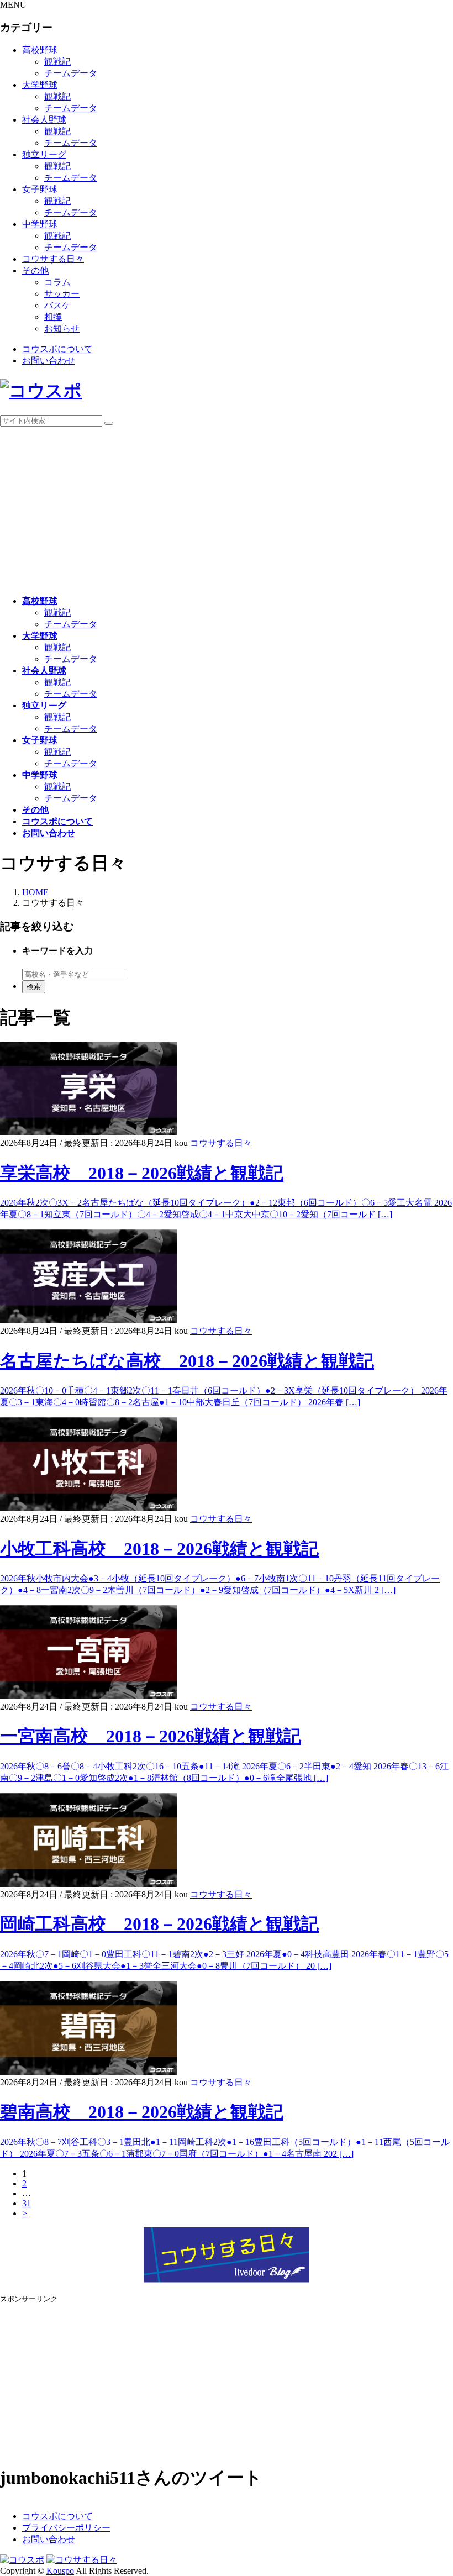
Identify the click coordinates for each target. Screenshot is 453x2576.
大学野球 (40, 85)
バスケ (57, 305)
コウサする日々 (53, 259)
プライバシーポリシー (66, 2528)
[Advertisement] (227, 509)
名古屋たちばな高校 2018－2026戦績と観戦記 (187, 1361)
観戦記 (57, 62)
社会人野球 (44, 120)
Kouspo (60, 2571)
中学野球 (40, 224)
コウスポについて (57, 349)
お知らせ (62, 328)
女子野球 (40, 189)
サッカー (62, 294)
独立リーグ (44, 154)
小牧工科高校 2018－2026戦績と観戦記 (159, 1549)
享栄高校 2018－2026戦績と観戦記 (142, 1173)
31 (27, 2203)
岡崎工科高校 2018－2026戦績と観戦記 (159, 1924)
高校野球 (40, 50)
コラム (57, 282)
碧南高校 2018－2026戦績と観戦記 (142, 2112)
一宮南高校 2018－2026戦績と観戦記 (151, 1736)
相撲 (53, 317)
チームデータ (71, 73)
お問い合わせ (49, 361)
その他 (35, 270)
